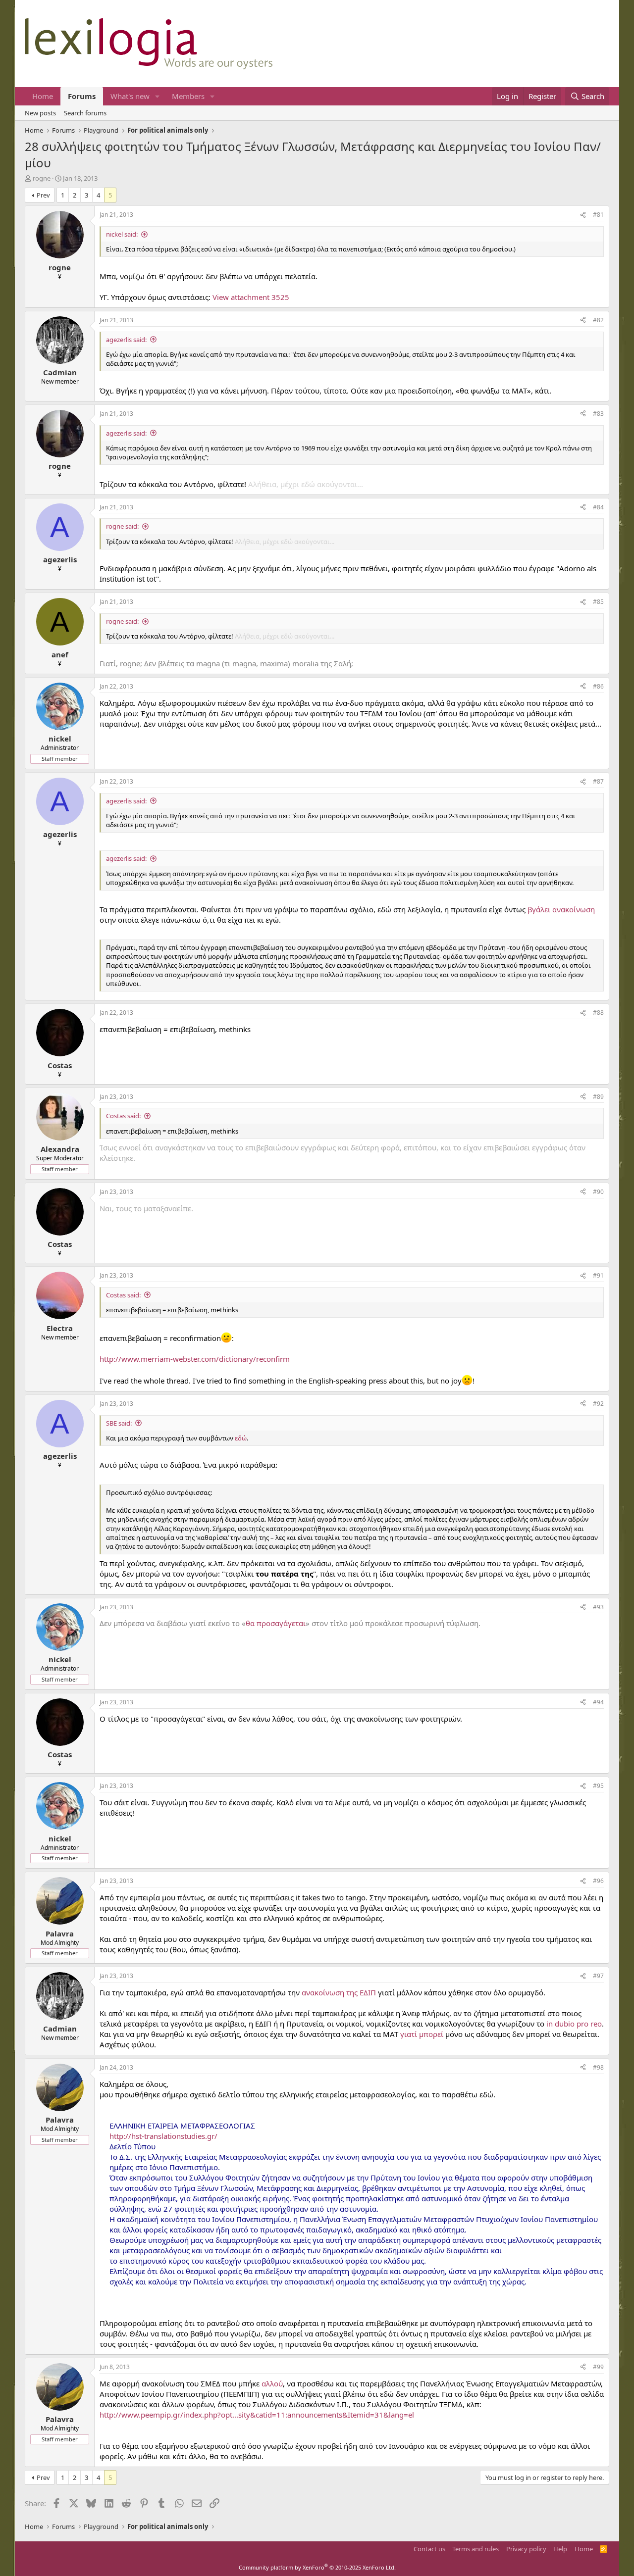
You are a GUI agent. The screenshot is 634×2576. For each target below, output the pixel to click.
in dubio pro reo (574, 2024)
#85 (598, 602)
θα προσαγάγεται (276, 1623)
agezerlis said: (126, 340)
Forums (82, 96)
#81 (598, 215)
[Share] (583, 215)
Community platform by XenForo (317, 2567)
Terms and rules (475, 2549)
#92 (598, 1404)
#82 (598, 320)
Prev (43, 195)
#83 (598, 414)
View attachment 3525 (251, 297)
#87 (598, 781)
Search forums (85, 113)
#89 (598, 1097)
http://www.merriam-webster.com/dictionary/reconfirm (195, 1359)
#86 (598, 686)
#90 (598, 1192)
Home (43, 96)
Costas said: (123, 1116)
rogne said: (122, 526)
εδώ (241, 1438)
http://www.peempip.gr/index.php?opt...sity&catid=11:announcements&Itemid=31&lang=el (257, 2415)
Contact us (429, 2549)
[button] (158, 96)
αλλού (272, 2383)
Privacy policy (526, 2549)
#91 (598, 1275)
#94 (598, 1702)
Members (188, 96)
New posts (40, 113)
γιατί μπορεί (422, 2034)
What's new (130, 96)
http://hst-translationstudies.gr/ (163, 2136)
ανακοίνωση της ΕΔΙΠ (339, 1992)
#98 (598, 2067)
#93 (598, 1607)
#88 (598, 1013)
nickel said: (122, 234)
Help (560, 2549)
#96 (598, 1881)
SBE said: (119, 1423)
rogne (42, 178)
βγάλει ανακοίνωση (561, 909)
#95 (598, 1786)
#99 (598, 2367)
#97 (598, 1976)
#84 (598, 507)
